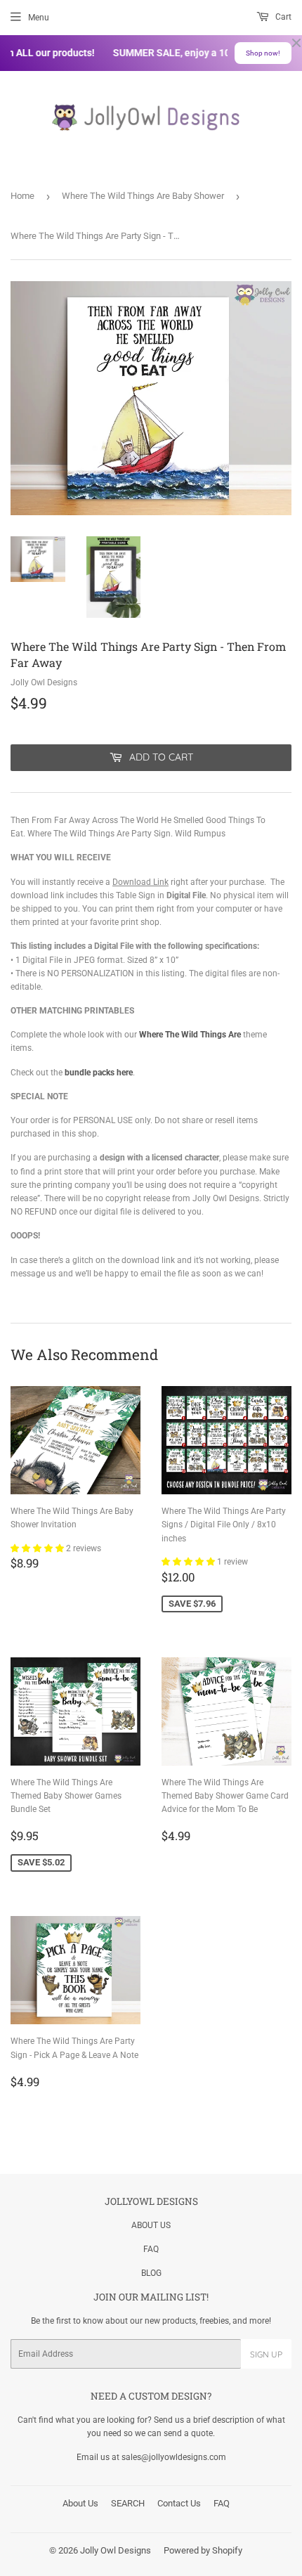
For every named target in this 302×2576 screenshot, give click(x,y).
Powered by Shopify (203, 2550)
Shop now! (263, 53)
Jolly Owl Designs (116, 2550)
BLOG (151, 2273)
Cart (282, 17)
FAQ (151, 2249)
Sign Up (266, 2354)
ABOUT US (151, 2225)
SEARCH (128, 2503)
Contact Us (179, 2503)
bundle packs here (99, 1073)
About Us (80, 2503)
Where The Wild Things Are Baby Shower (143, 196)
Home (22, 196)
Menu (39, 18)
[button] (38, 1548)
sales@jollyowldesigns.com (174, 2457)
